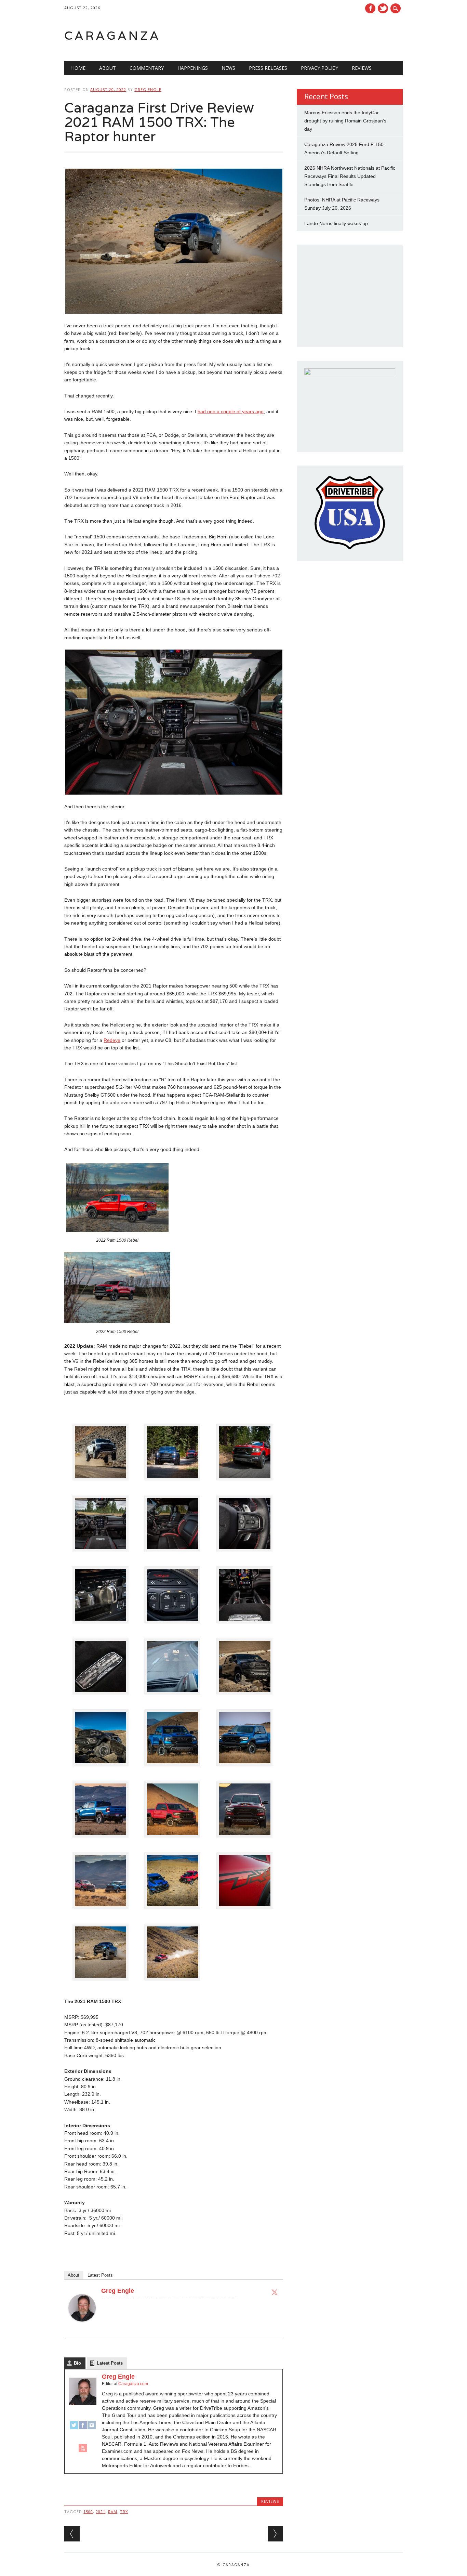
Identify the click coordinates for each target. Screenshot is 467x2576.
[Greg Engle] (82, 2328)
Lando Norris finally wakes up (336, 223)
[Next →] (275, 2534)
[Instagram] (92, 2428)
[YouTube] (83, 2451)
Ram (113, 2512)
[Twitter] (275, 2292)
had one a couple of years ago (231, 411)
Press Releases (268, 68)
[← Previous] (72, 2534)
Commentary (147, 68)
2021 (101, 2512)
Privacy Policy (319, 68)
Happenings (193, 68)
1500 (88, 2512)
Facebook (370, 8)
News (228, 68)
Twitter (383, 8)
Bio (77, 2363)
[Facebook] (83, 2428)
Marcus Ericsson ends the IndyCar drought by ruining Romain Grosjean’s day (345, 121)
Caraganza (112, 35)
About (108, 68)
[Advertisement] (316, 36)
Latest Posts (100, 2275)
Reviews (362, 68)
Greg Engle (148, 89)
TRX (124, 2512)
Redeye (112, 1040)
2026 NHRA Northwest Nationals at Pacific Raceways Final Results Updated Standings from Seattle (350, 176)
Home (78, 68)
